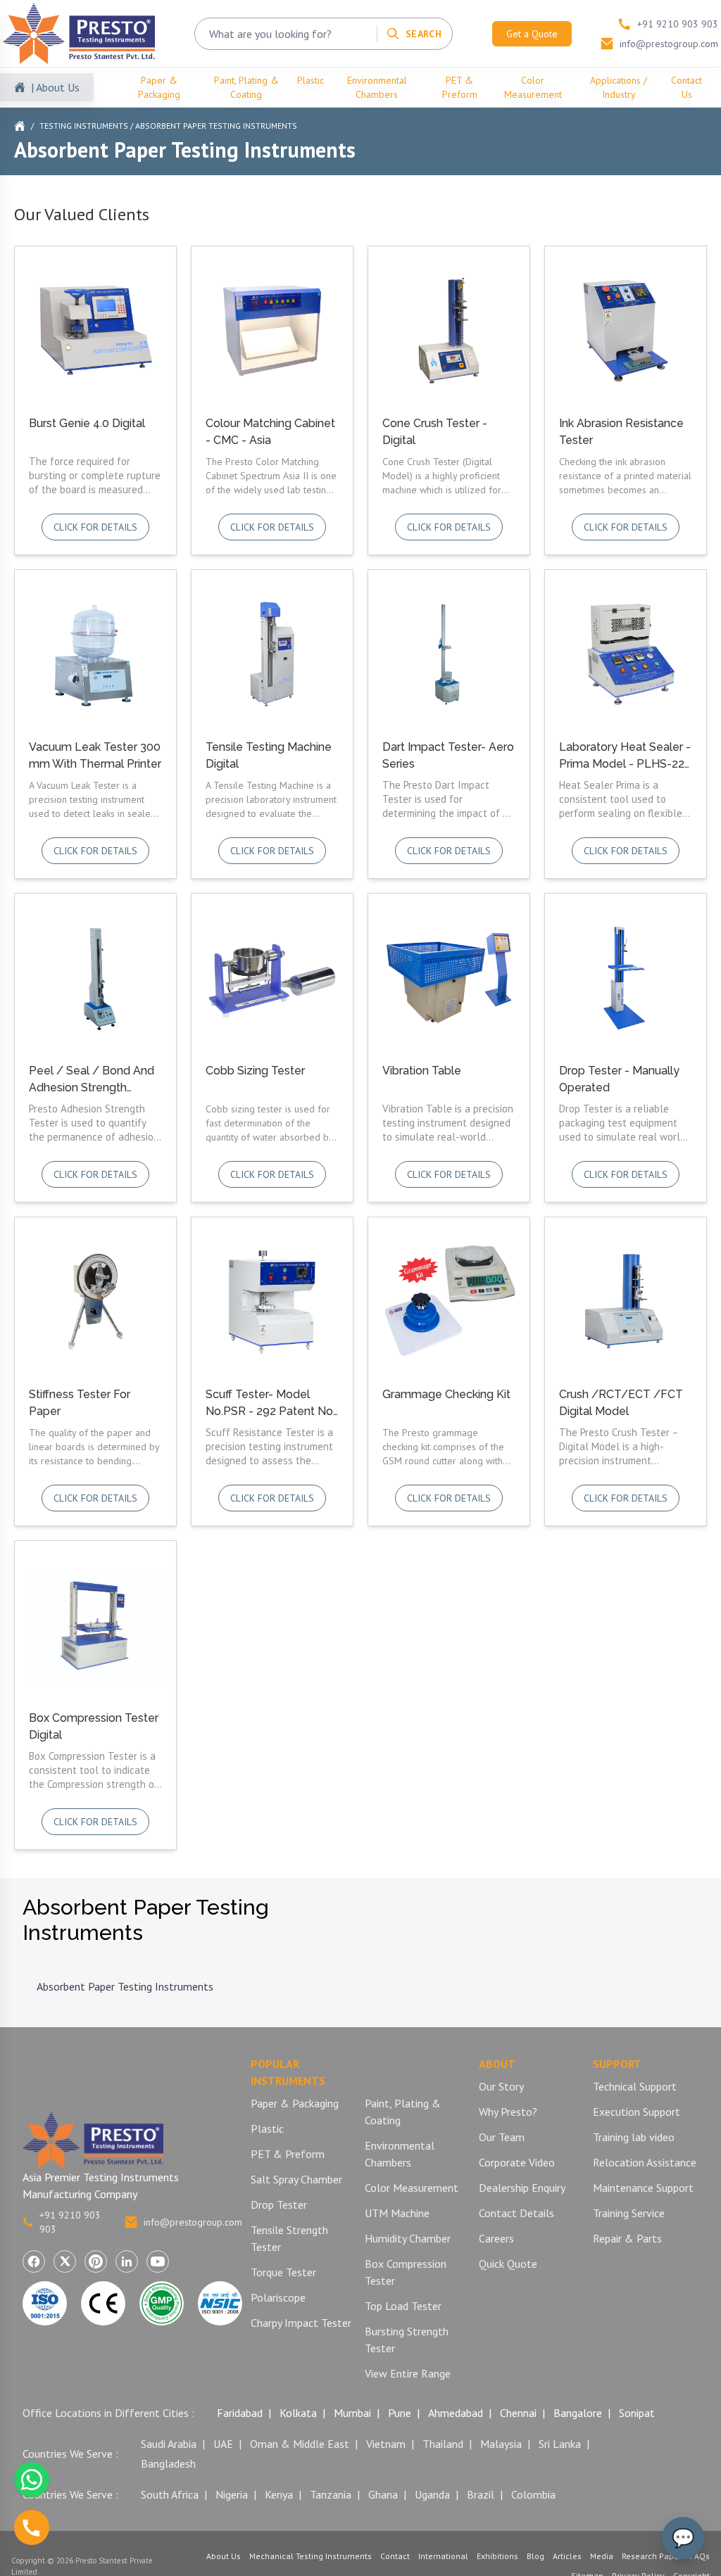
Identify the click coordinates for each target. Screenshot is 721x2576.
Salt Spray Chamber (296, 2179)
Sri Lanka (560, 2444)
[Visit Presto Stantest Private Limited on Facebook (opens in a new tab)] (34, 2261)
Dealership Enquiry (522, 2188)
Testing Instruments (84, 126)
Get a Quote (532, 34)
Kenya (279, 2494)
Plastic (311, 80)
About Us (224, 2556)
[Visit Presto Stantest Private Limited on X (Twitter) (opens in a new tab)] (65, 2261)
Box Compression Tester (406, 2272)
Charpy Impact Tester (301, 2323)
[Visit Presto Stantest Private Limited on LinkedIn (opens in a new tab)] (127, 2261)
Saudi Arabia (169, 2444)
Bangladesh (168, 2463)
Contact (395, 2556)
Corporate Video (517, 2162)
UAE (223, 2444)
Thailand (443, 2444)
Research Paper (652, 2556)
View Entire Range (408, 2373)
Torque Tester (283, 2272)
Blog (535, 2556)
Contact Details (516, 2213)
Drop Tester (279, 2204)
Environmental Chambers (377, 87)
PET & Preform (460, 87)
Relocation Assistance (645, 2162)
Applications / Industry (619, 87)
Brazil (481, 2494)
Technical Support (635, 2086)
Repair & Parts (627, 2238)
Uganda (432, 2494)
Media (602, 2556)
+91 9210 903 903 (70, 2222)
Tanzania (331, 2494)
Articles (567, 2556)
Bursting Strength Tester (407, 2340)
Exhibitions (497, 2556)
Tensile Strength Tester (289, 2238)
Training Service (629, 2213)
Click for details (95, 527)
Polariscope (278, 2297)
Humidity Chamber (408, 2238)
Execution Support (637, 2112)
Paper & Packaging (159, 87)
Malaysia (501, 2444)
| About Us (55, 87)
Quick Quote (508, 2264)
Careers (496, 2238)
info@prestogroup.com (193, 2222)
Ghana (383, 2494)
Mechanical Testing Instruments (311, 2556)
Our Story (501, 2086)
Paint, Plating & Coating (246, 87)
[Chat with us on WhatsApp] (32, 2480)
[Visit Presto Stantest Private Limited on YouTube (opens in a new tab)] (158, 2261)
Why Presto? (508, 2112)
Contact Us (686, 87)
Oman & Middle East (300, 2444)
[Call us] (32, 2527)
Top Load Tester (403, 2306)
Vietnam (386, 2444)
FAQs (700, 2556)
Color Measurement (533, 87)
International (443, 2556)
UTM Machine (397, 2213)
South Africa (170, 2494)
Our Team (502, 2137)
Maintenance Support (643, 2188)
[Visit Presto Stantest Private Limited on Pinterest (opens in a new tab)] (96, 2261)
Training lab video (634, 2137)
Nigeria (232, 2494)
